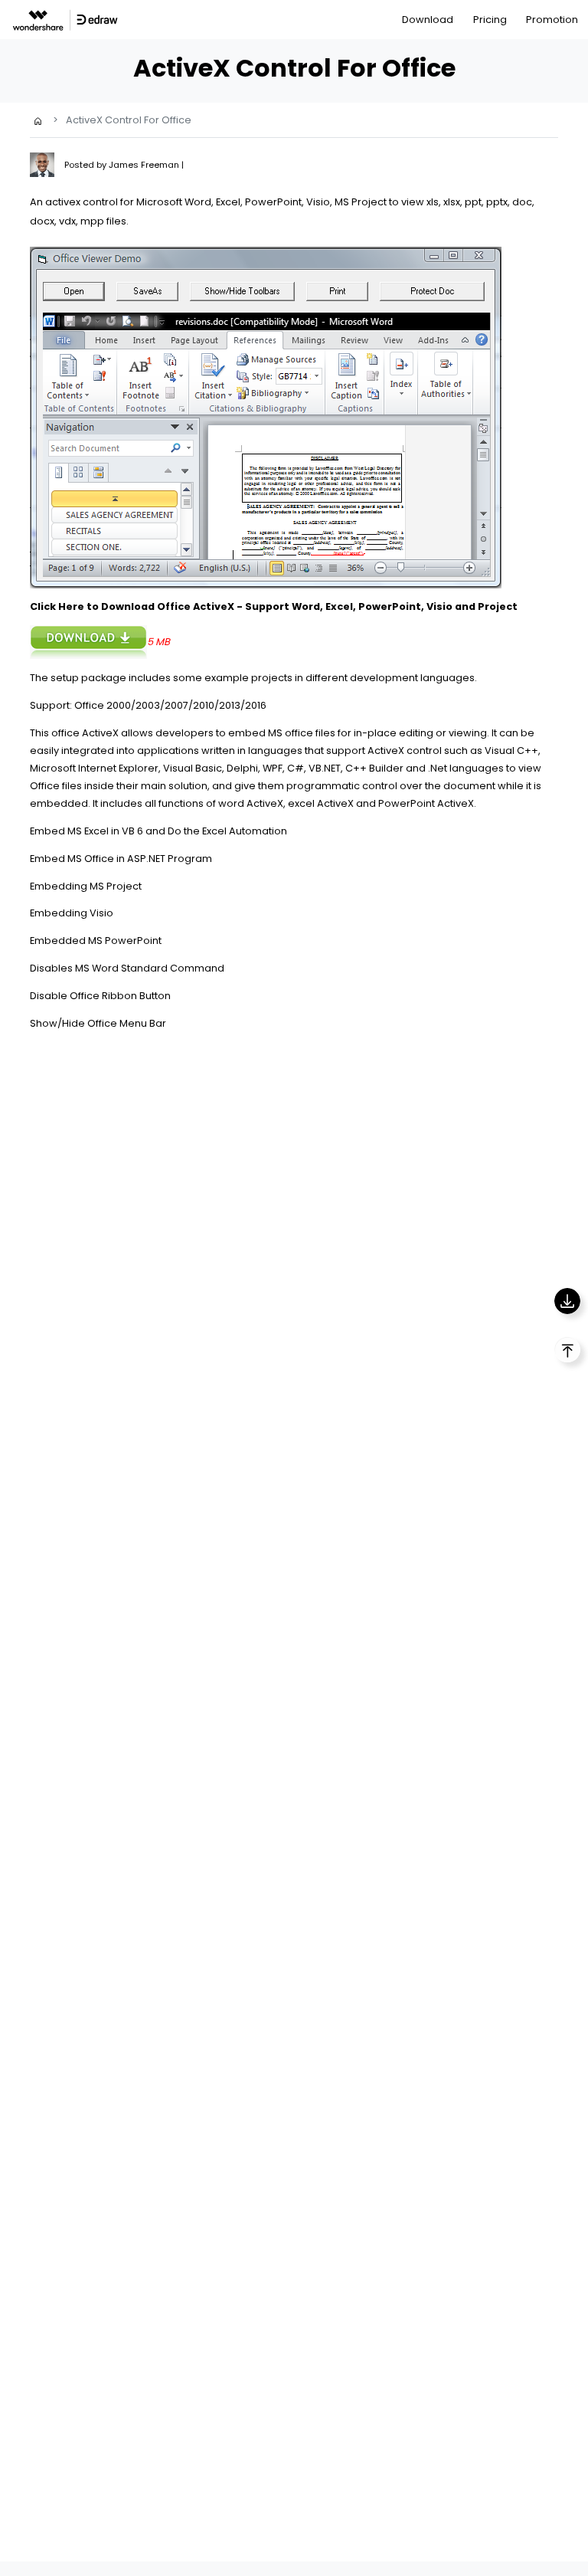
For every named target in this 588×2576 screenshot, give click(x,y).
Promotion (552, 20)
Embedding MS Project (86, 886)
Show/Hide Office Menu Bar (98, 1023)
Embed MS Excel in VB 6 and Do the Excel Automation (158, 831)
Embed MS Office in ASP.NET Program (121, 859)
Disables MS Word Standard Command (127, 968)
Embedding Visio (72, 913)
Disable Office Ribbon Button (100, 996)
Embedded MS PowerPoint (96, 941)
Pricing (490, 20)
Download (428, 20)
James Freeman (145, 165)
